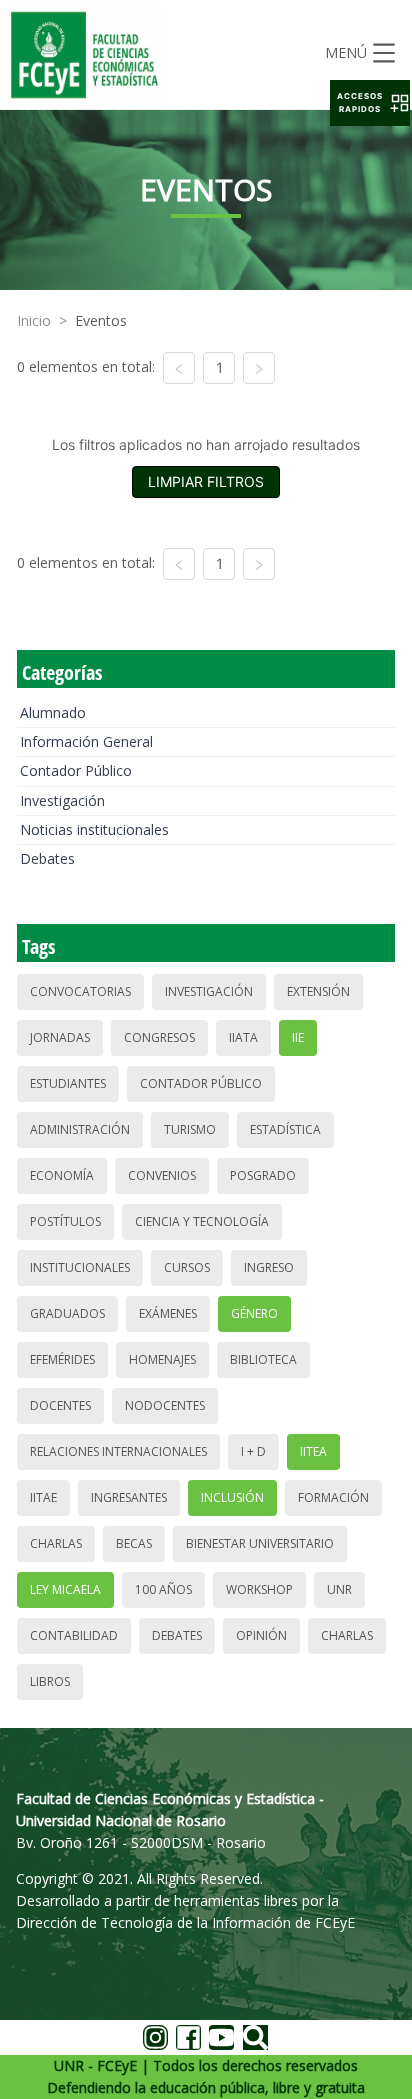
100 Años (163, 1589)
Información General (86, 741)
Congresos (159, 1037)
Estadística (285, 1129)
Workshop (259, 1589)
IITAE (43, 1497)
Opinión (261, 1635)
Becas (134, 1543)
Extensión (318, 991)
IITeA (313, 1451)
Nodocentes (165, 1405)
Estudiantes (68, 1083)
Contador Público (76, 770)
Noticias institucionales (94, 829)
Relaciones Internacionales (118, 1451)
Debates (47, 858)
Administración (80, 1129)
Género (254, 1313)
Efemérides (62, 1359)
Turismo (190, 1129)
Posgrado (263, 1175)
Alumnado (53, 712)
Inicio (34, 320)
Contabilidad (74, 1635)
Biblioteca (263, 1359)
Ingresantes (129, 1497)
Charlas (56, 1543)
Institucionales (80, 1267)
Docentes (60, 1405)
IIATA (243, 1037)
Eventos (101, 320)
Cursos (187, 1267)
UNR (339, 1589)
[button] (370, 103)
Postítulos (65, 1221)
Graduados (67, 1313)
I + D (253, 1451)
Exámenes (168, 1313)
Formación (333, 1497)
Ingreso (269, 1267)
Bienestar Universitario (260, 1543)
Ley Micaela (65, 1589)
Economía (62, 1175)
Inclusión (232, 1497)
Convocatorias (80, 991)
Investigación (62, 800)
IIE (298, 1037)
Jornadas (60, 1037)
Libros (50, 1681)
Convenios (162, 1175)
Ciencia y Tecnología (202, 1221)
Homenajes (162, 1359)
